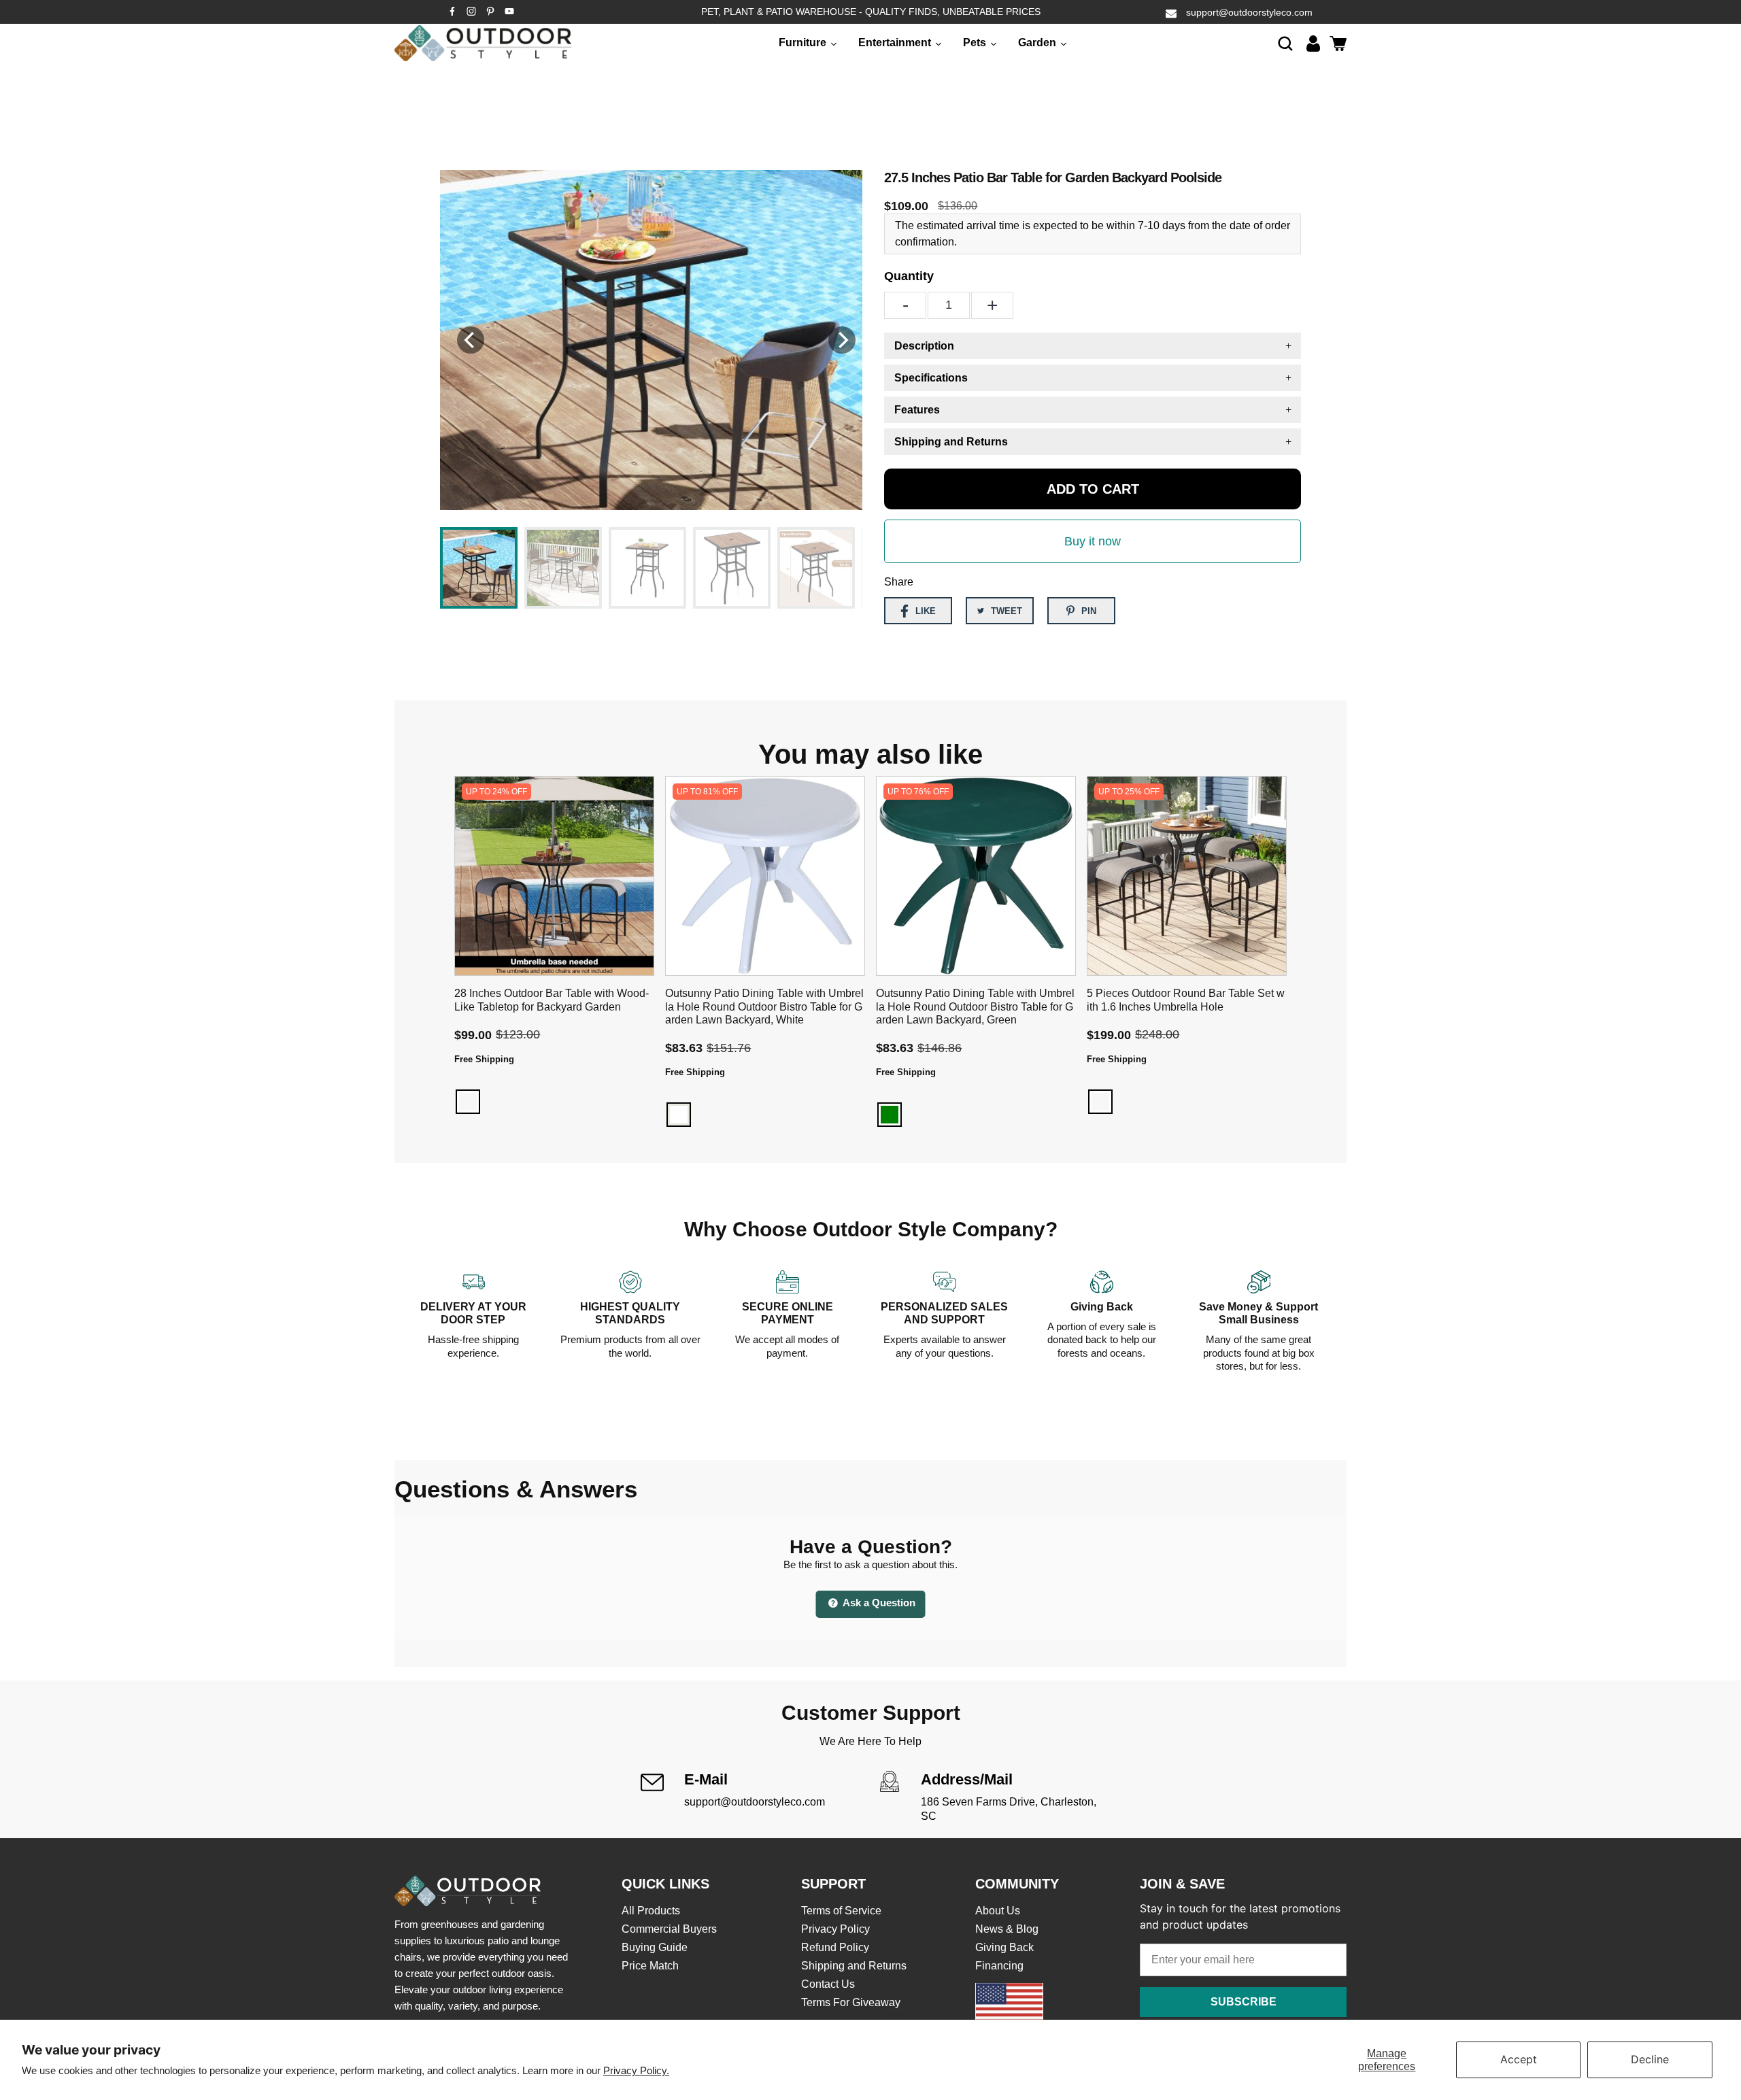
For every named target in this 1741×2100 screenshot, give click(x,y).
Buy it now (1093, 541)
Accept (1519, 2059)
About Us (998, 1911)
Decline (1650, 2059)
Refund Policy (835, 1947)
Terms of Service (841, 1911)
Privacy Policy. (636, 2070)
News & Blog (1007, 1929)
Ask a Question (878, 1603)
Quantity (909, 276)
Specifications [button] (931, 378)
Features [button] (917, 410)
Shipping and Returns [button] (951, 442)
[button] (1285, 43)
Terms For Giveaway (851, 2002)
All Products (651, 1911)
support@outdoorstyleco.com (1249, 12)
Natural (468, 1102)
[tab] (1093, 346)
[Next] (842, 340)
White (679, 1115)
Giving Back (1004, 1947)
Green (890, 1115)
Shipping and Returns (854, 1966)
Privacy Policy (835, 1929)
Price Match (650, 1966)
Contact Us (828, 1984)
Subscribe (1244, 2002)
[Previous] (471, 340)
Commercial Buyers (669, 1929)
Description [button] (924, 346)
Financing (999, 1966)
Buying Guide (655, 1947)
